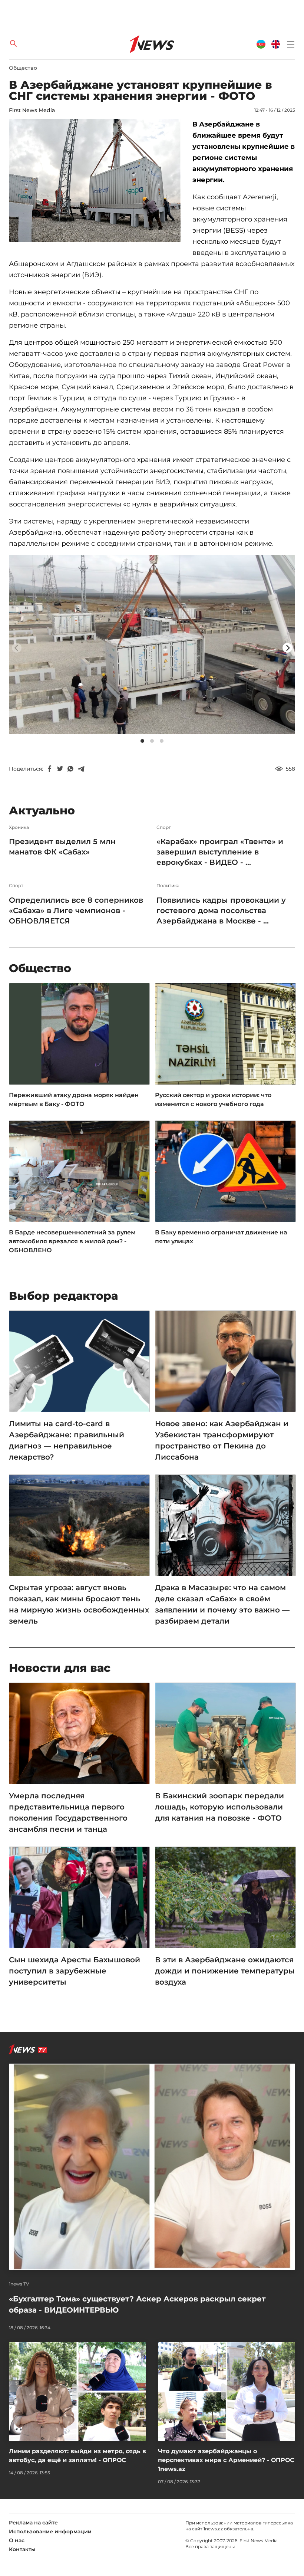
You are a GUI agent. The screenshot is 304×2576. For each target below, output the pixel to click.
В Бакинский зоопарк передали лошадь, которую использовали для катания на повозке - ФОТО (219, 1807)
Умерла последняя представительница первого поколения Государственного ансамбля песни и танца (68, 1812)
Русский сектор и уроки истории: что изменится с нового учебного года (213, 1100)
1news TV (19, 2284)
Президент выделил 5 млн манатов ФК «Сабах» (62, 847)
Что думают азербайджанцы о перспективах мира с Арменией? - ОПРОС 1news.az (226, 2460)
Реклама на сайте (33, 2523)
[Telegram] (81, 769)
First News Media (32, 110)
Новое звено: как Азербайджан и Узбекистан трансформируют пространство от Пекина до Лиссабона (222, 1440)
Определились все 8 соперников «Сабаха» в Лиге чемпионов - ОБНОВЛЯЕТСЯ (76, 910)
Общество (23, 68)
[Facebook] (50, 769)
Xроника (19, 827)
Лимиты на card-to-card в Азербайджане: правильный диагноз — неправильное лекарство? (67, 1440)
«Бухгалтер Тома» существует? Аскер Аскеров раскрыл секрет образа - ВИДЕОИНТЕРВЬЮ (137, 2304)
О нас (17, 2540)
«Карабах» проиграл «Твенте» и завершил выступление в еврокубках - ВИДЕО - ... (220, 852)
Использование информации (50, 2531)
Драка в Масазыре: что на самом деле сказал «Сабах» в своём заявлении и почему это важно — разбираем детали (222, 1604)
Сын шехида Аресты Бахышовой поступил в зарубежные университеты (75, 1971)
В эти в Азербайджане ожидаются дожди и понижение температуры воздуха (225, 1971)
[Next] (287, 648)
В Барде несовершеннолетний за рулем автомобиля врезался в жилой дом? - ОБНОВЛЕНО (72, 1241)
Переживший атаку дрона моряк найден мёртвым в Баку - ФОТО (74, 1100)
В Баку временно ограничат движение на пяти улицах (221, 1237)
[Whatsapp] (70, 769)
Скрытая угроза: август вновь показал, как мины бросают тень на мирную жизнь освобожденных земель (79, 1604)
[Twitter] (60, 769)
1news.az (213, 2529)
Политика (168, 886)
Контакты (22, 2549)
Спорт (164, 827)
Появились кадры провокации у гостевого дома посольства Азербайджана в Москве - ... (221, 910)
